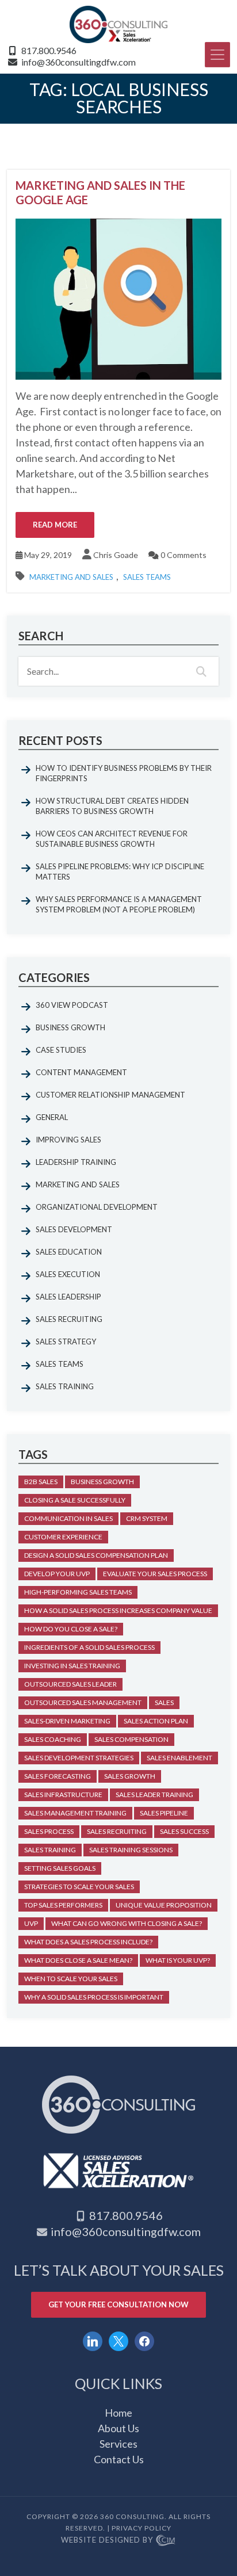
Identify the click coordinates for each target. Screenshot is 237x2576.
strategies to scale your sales (79, 1887)
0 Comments (183, 555)
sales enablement (179, 1758)
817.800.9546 (49, 50)
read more (55, 525)
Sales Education (69, 1252)
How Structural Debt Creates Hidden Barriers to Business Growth (112, 806)
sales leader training (154, 1795)
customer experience (63, 1537)
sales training (50, 1850)
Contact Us (119, 2459)
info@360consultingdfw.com (79, 62)
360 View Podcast (72, 1005)
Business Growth (70, 1027)
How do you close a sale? (71, 1629)
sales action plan (156, 1721)
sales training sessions (131, 1850)
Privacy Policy (142, 2528)
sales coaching (53, 1739)
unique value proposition (164, 1905)
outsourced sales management (83, 1702)
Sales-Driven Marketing (67, 1721)
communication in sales (68, 1518)
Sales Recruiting (69, 1319)
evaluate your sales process (155, 1574)
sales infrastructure (63, 1795)
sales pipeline (164, 1813)
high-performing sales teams (78, 1592)
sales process (49, 1831)
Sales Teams (147, 577)
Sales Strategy (66, 1341)
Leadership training (76, 1162)
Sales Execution (68, 1274)
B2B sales (41, 1482)
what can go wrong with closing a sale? (127, 1923)
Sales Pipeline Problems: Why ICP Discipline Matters (120, 872)
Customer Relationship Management (110, 1095)
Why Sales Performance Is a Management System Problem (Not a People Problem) (119, 904)
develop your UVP (57, 1574)
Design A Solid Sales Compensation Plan (96, 1555)
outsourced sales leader (70, 1684)
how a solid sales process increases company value (118, 1610)
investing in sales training (72, 1666)
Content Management (81, 1072)
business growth (102, 1482)
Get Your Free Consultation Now (118, 2304)
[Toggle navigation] (217, 55)
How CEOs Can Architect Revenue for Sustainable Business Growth (112, 839)
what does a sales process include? (88, 1942)
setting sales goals (60, 1868)
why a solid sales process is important (94, 1997)
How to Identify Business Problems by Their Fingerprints (124, 773)
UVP (31, 1923)
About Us (118, 2428)
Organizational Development (97, 1207)
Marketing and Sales (71, 577)
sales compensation (131, 1739)
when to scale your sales (71, 1979)
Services (118, 2444)
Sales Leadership (68, 1297)
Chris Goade (116, 555)
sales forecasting (58, 1776)
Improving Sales (68, 1140)
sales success (184, 1831)
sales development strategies (79, 1758)
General (52, 1117)
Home (118, 2413)
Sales (164, 1702)
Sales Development (74, 1229)
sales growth (130, 1776)
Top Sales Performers (63, 1905)
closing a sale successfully (75, 1500)
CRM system (147, 1518)
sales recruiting (117, 1831)
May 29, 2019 (47, 555)
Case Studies (61, 1050)
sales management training (75, 1813)
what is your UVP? (178, 1960)
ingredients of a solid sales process (89, 1647)
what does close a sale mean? (78, 1960)
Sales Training (65, 1386)
